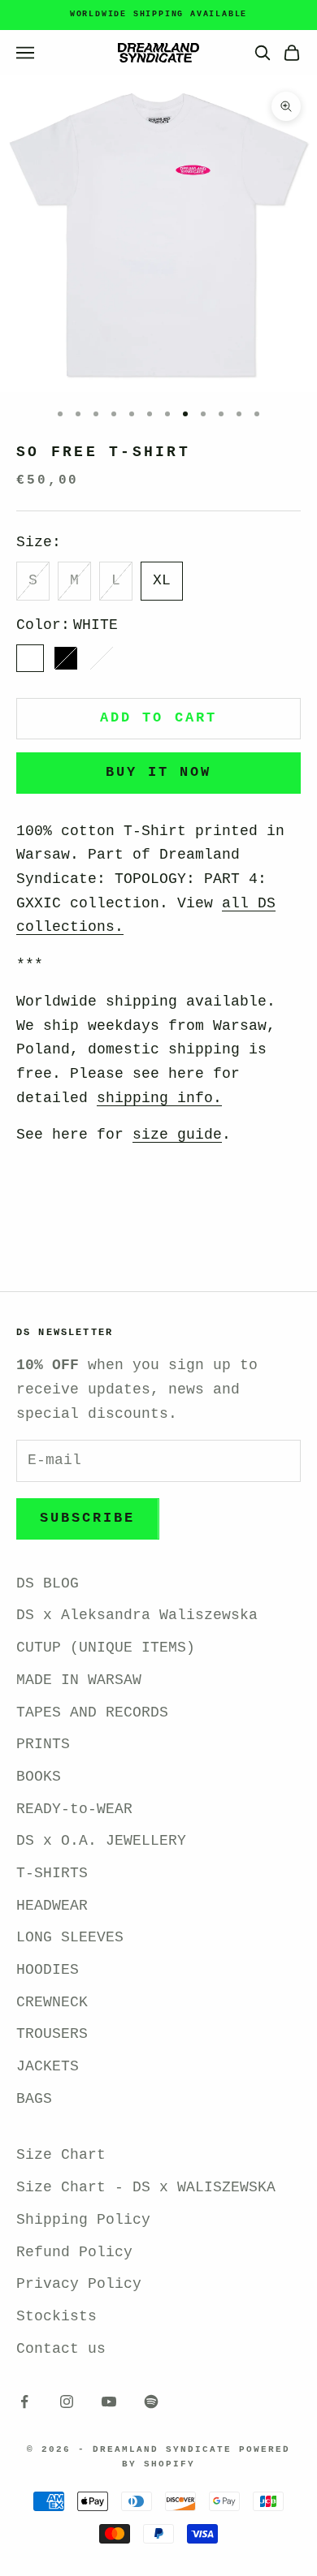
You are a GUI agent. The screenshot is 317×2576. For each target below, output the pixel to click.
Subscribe (88, 1518)
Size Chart (61, 2155)
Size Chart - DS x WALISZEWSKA (146, 2187)
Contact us (61, 2349)
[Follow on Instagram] (67, 2402)
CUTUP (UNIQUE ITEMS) (106, 1648)
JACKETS (48, 2066)
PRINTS (43, 1744)
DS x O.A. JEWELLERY (101, 1841)
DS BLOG (48, 1583)
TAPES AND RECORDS (92, 1712)
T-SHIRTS (52, 1873)
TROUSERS (52, 2034)
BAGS (34, 2099)
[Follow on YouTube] (109, 2402)
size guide (177, 1135)
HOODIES (48, 1970)
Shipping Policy (83, 2220)
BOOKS (39, 1777)
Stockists (56, 2316)
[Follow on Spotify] (151, 2402)
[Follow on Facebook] (24, 2402)
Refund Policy (74, 2252)
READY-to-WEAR (74, 1809)
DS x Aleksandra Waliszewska (137, 1615)
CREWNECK (52, 2002)
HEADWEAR (52, 1906)
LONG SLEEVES (70, 1937)
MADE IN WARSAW (79, 1680)
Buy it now (159, 772)
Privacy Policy (79, 2284)
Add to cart (158, 718)
